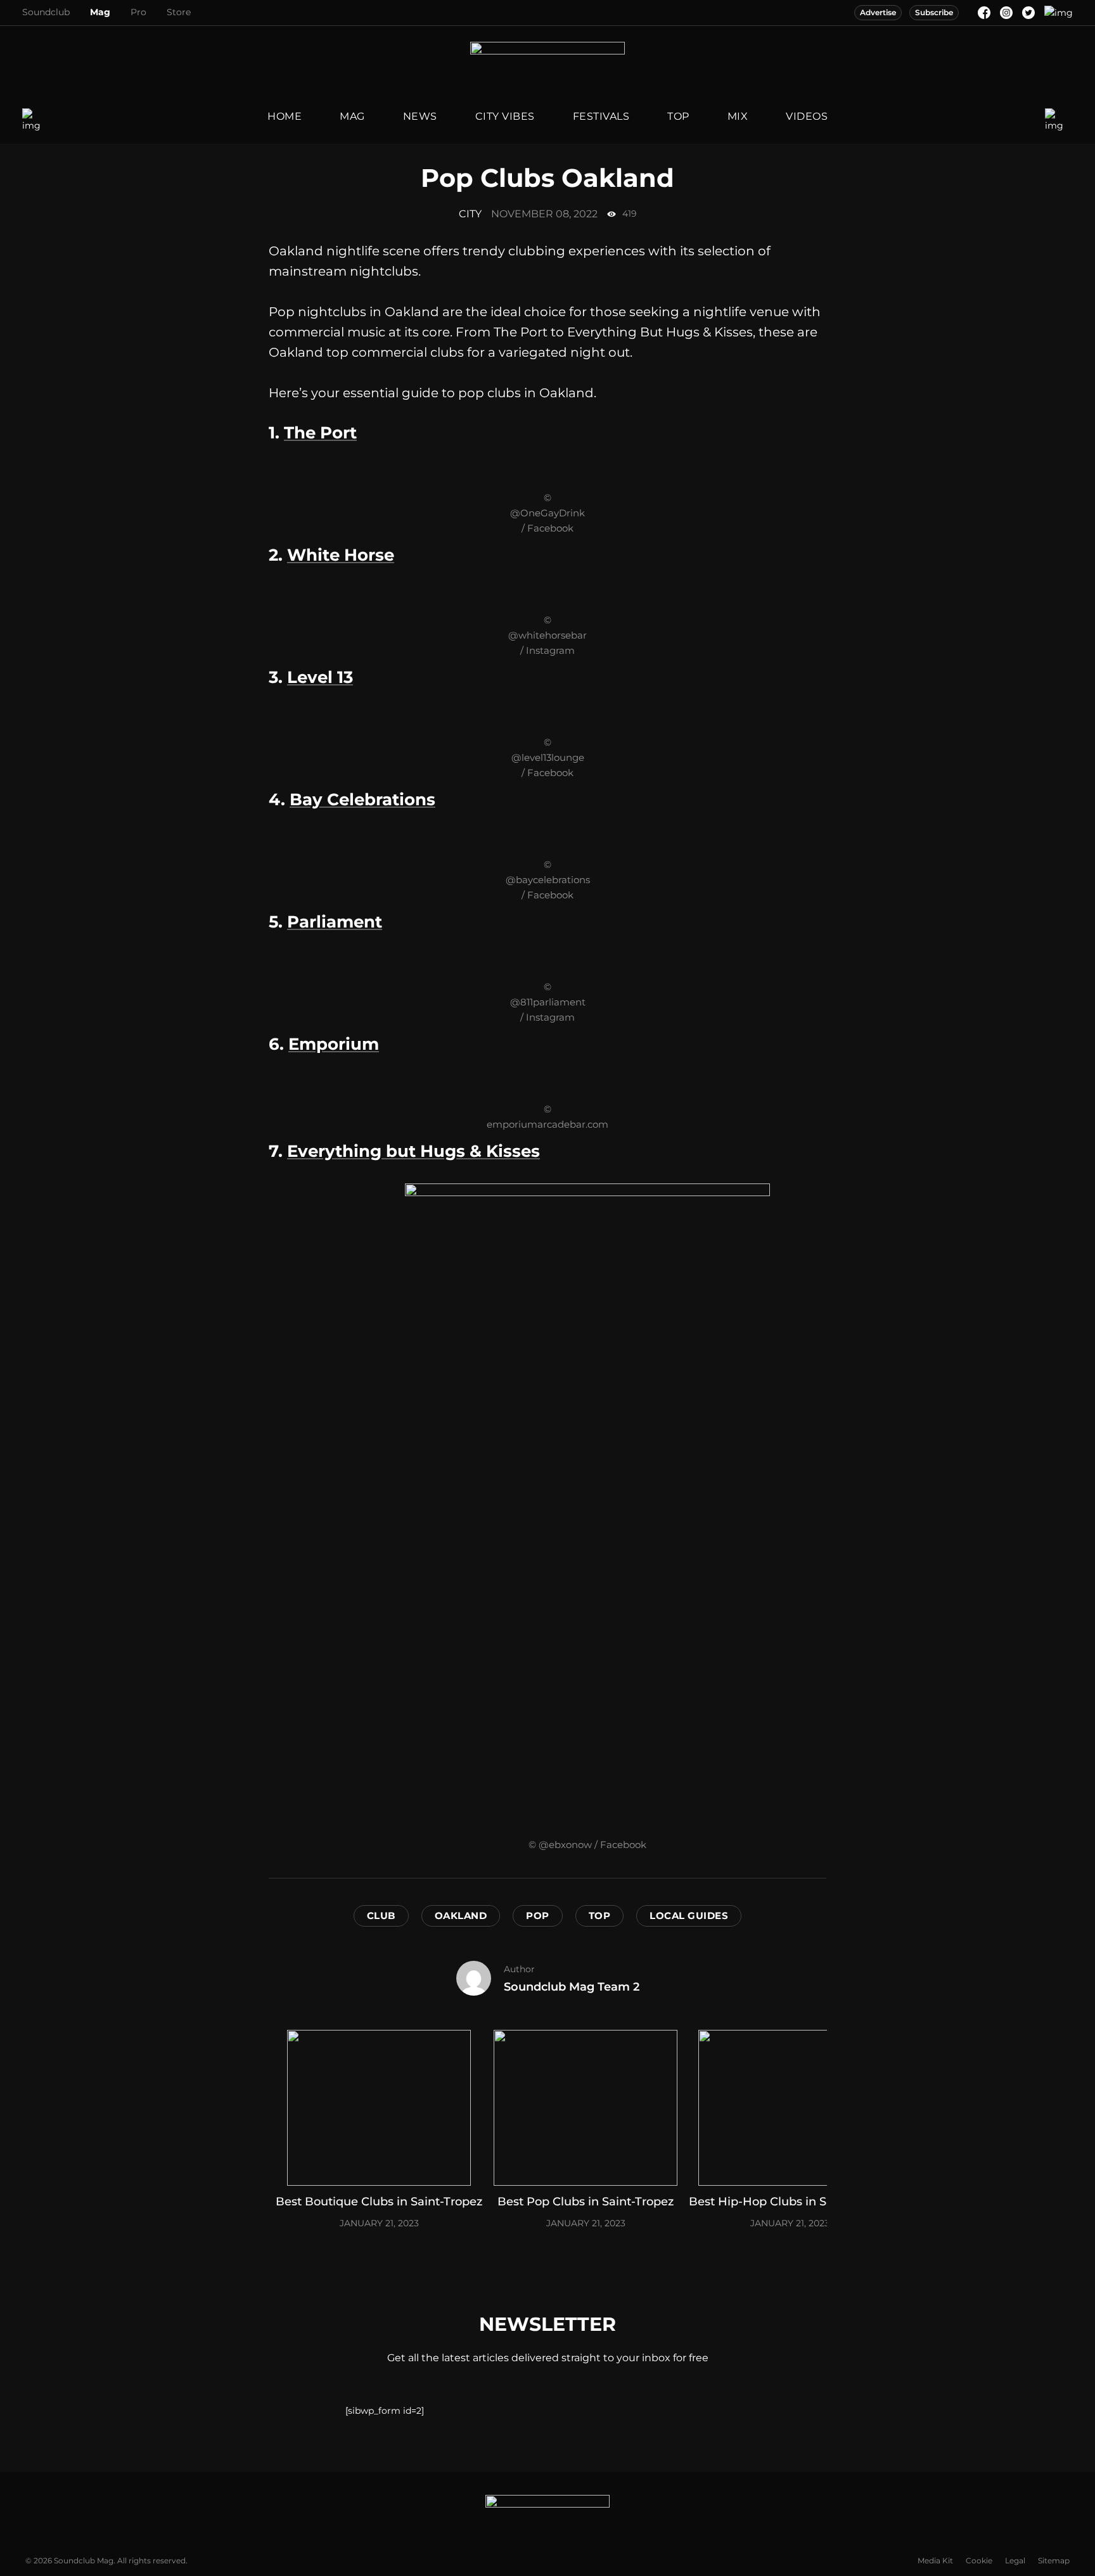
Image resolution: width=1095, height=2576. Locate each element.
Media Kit (935, 2560)
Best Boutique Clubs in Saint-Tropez (379, 2202)
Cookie (979, 2560)
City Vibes (505, 116)
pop (538, 1916)
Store (179, 12)
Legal (1015, 2560)
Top (678, 116)
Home (285, 116)
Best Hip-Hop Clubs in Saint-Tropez (790, 2202)
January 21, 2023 (379, 2223)
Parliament (335, 922)
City (470, 214)
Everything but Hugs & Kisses (413, 1151)
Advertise (878, 12)
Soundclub (46, 12)
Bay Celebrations (362, 800)
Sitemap (1054, 2560)
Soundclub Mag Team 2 (572, 1987)
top (600, 1916)
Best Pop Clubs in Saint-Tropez (586, 2202)
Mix (738, 116)
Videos (807, 116)
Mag (100, 12)
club (381, 1916)
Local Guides (689, 1916)
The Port (320, 433)
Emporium (334, 1044)
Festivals (601, 116)
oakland (461, 1916)
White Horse (341, 555)
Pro (138, 12)
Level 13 (320, 677)
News (420, 116)
